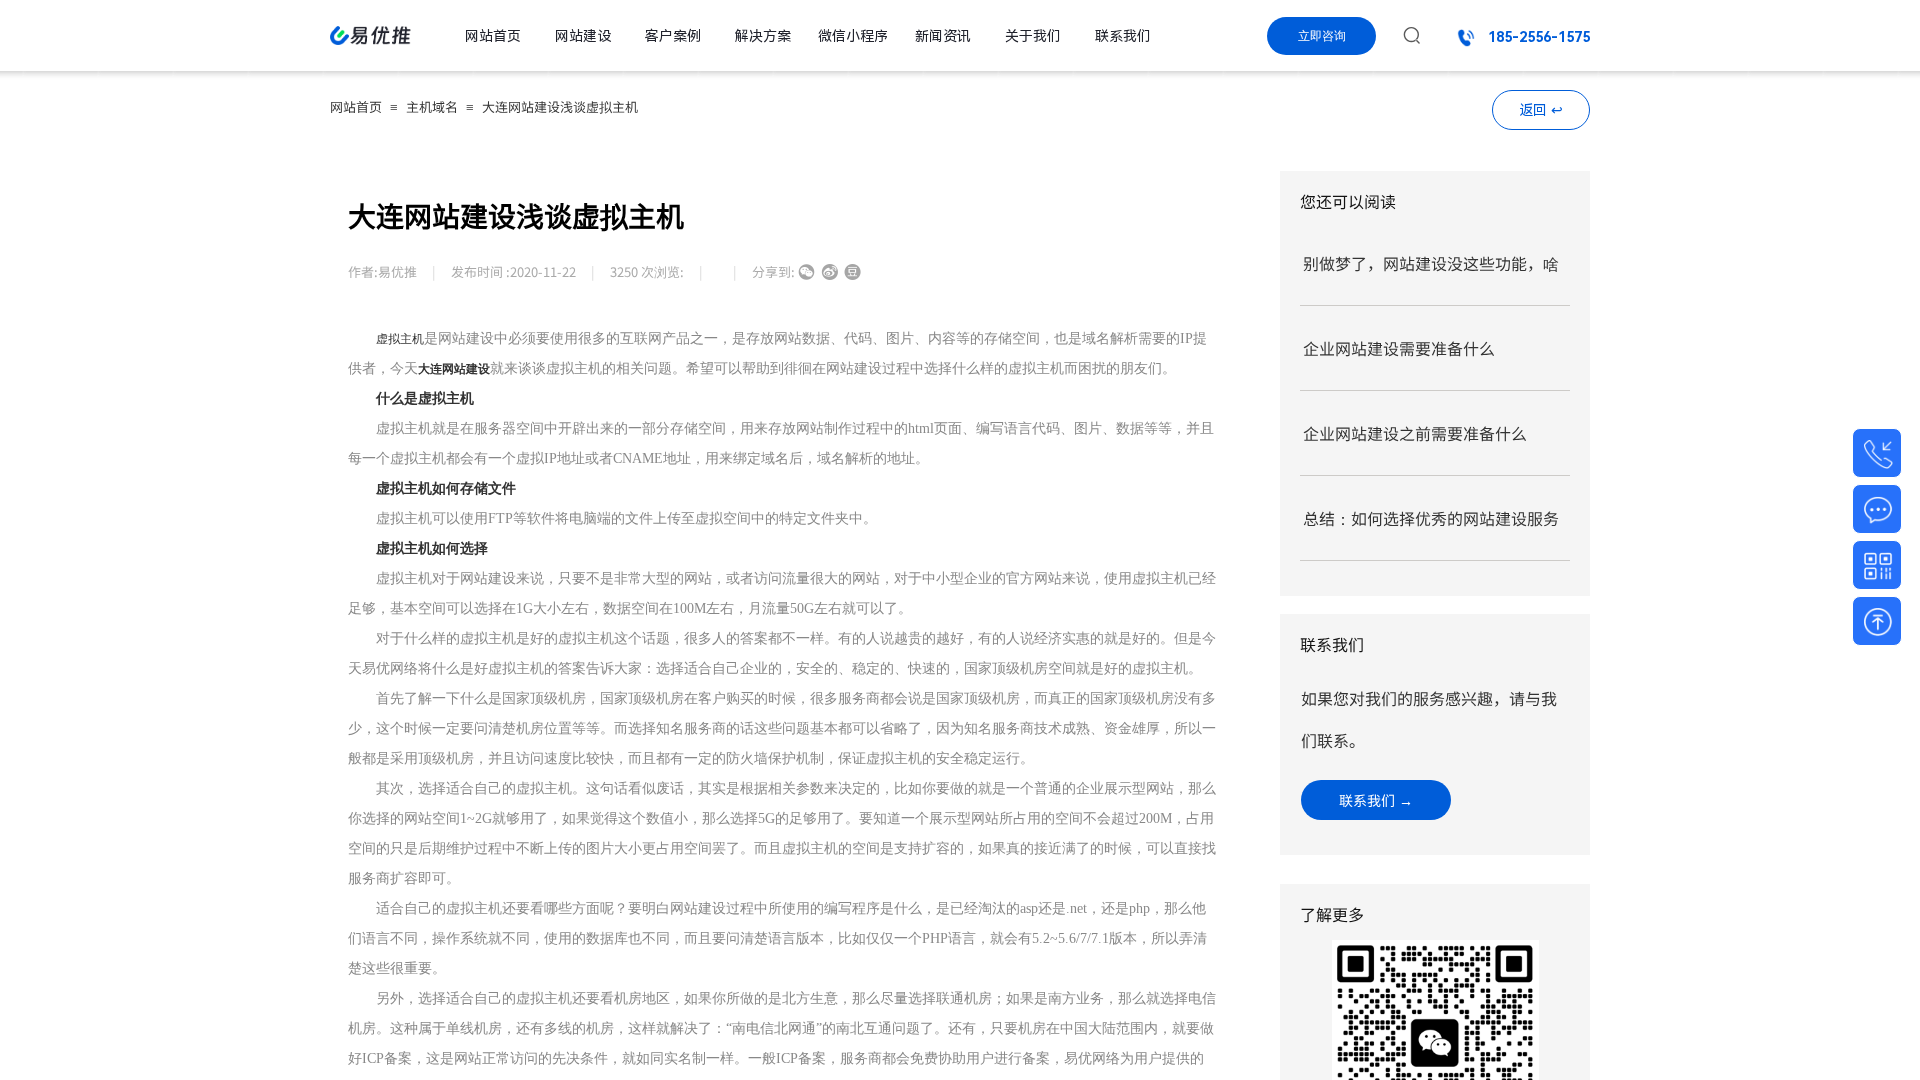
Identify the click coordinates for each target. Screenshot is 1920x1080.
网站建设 (583, 36)
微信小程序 (853, 36)
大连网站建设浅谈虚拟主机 (560, 106)
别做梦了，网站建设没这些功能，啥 (1431, 263)
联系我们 (1123, 36)
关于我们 (1033, 36)
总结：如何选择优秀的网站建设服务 (1431, 518)
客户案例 (673, 36)
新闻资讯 (943, 36)
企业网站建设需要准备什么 (1399, 348)
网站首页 (356, 106)
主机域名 (432, 106)
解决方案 (763, 36)
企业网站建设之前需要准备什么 (1415, 433)
